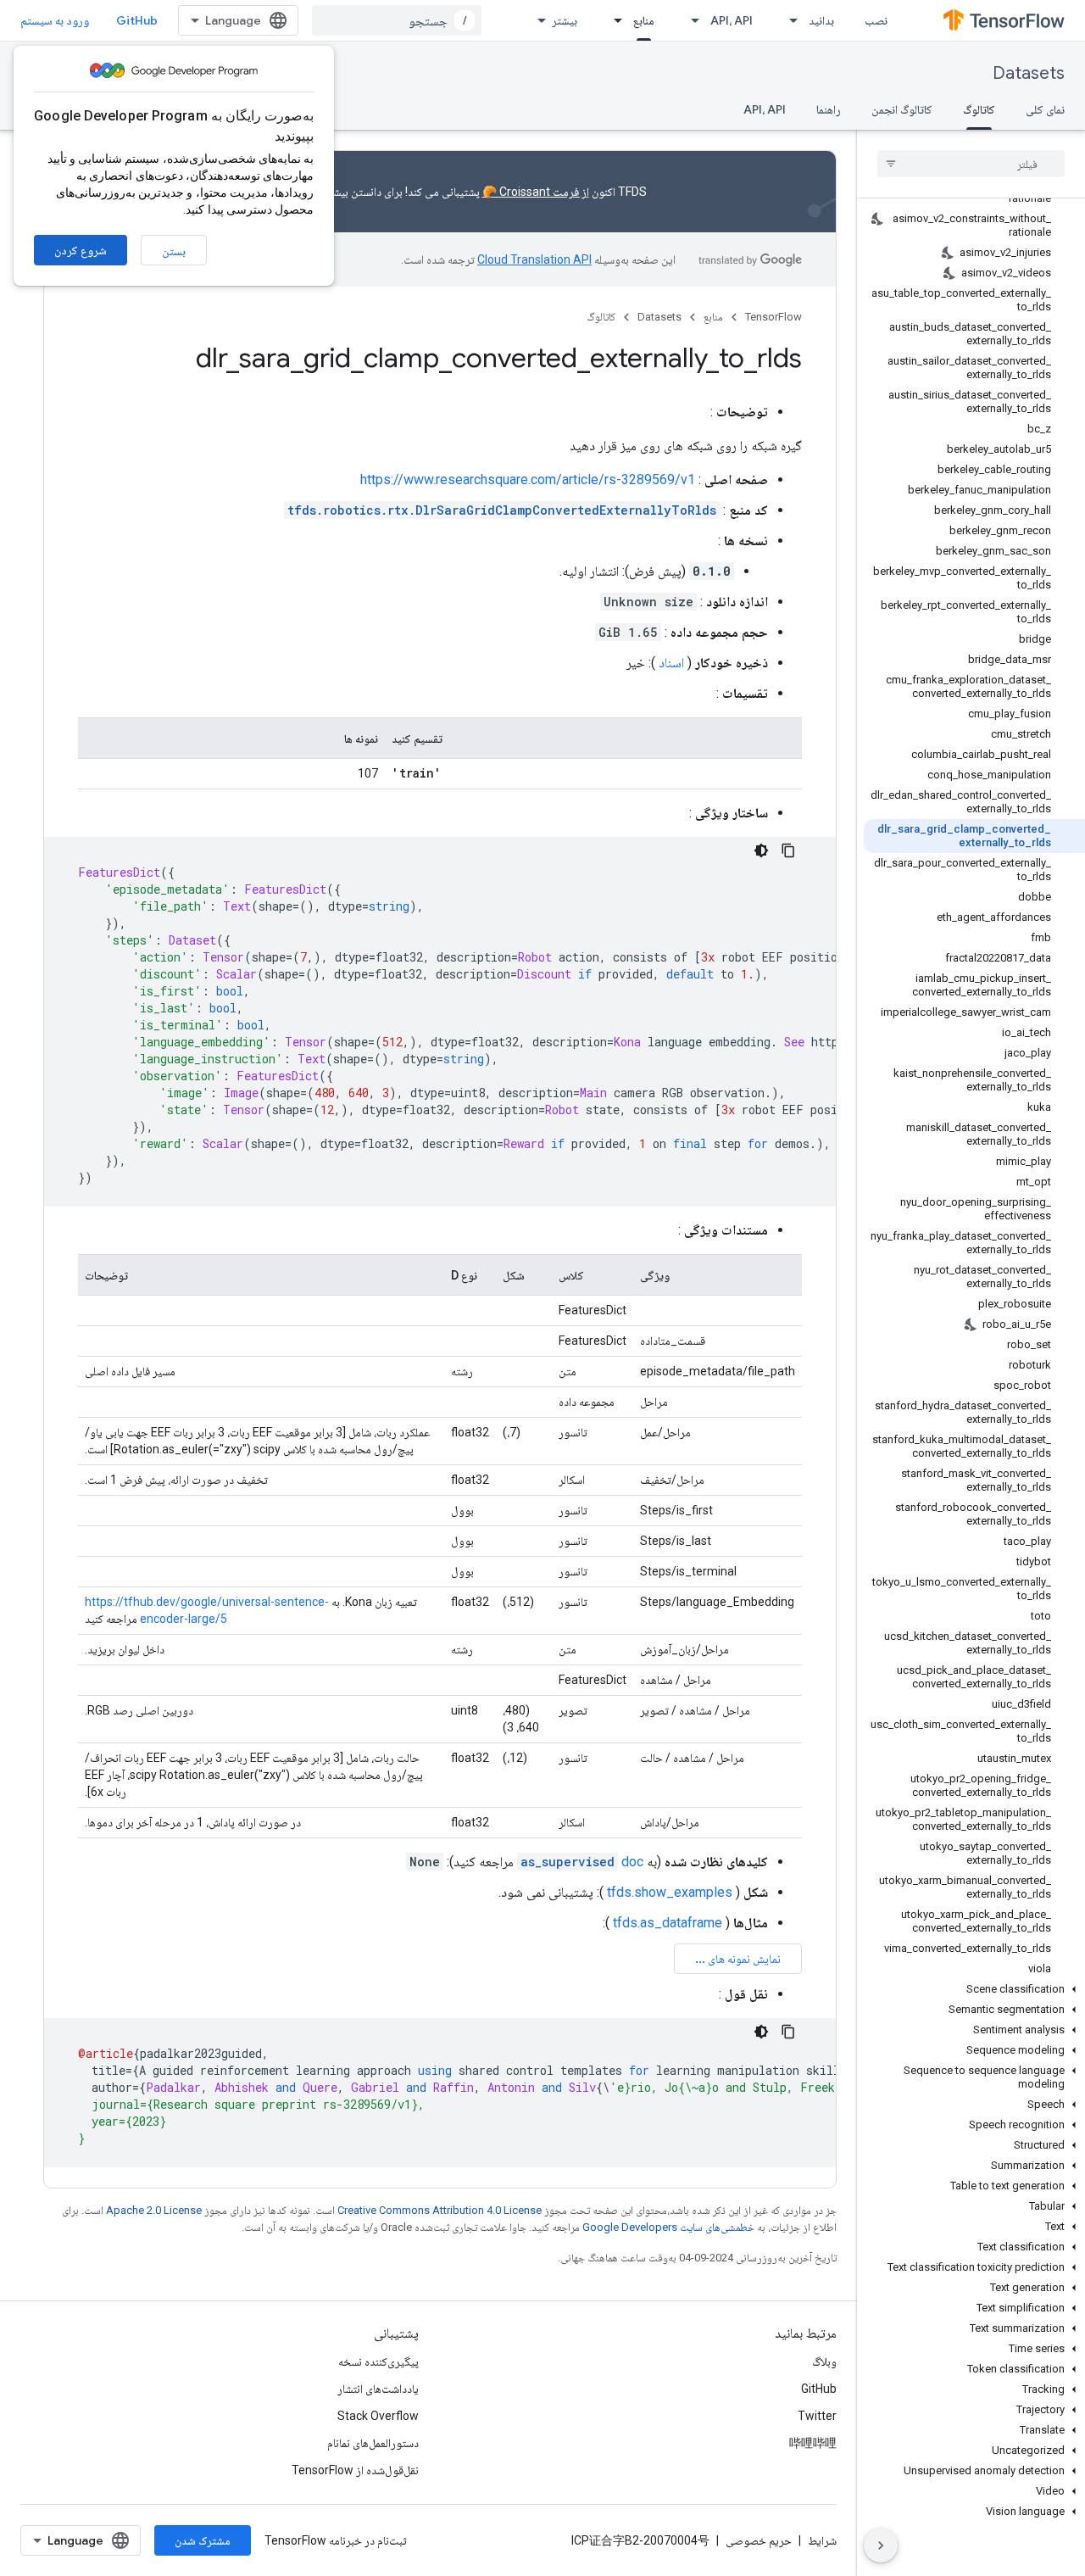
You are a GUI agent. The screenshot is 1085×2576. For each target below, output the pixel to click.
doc (582, 1862)
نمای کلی (1045, 109)
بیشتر (565, 20)
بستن (174, 251)
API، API (732, 20)
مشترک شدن (203, 2540)
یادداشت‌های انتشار (378, 2389)
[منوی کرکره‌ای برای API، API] (690, 20)
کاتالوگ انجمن (902, 109)
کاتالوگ (979, 109)
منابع (644, 20)
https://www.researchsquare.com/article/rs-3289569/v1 (528, 480)
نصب (876, 20)
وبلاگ (824, 2361)
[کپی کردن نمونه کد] (788, 850)
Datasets (1029, 73)
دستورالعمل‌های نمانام (373, 2443)
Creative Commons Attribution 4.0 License (440, 2210)
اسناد (671, 663)
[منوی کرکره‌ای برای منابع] (613, 20)
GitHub (137, 20)
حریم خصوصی (759, 2540)
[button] (974, 1989)
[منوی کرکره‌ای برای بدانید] (788, 20)
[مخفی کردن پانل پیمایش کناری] (881, 2545)
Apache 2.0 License (154, 2210)
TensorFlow (773, 317)
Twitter (817, 2416)
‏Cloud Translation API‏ (534, 259)
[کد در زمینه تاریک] (761, 850)
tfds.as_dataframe (668, 1923)
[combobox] (397, 20)
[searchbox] (971, 164)
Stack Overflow (378, 2416)
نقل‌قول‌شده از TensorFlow (355, 2470)
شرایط (822, 2540)
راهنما (829, 109)
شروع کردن (81, 250)
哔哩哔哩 (813, 2443)
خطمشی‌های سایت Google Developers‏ (668, 2227)
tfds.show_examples (670, 1892)
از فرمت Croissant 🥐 (536, 192)
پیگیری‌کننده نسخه (378, 2361)
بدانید (821, 20)
